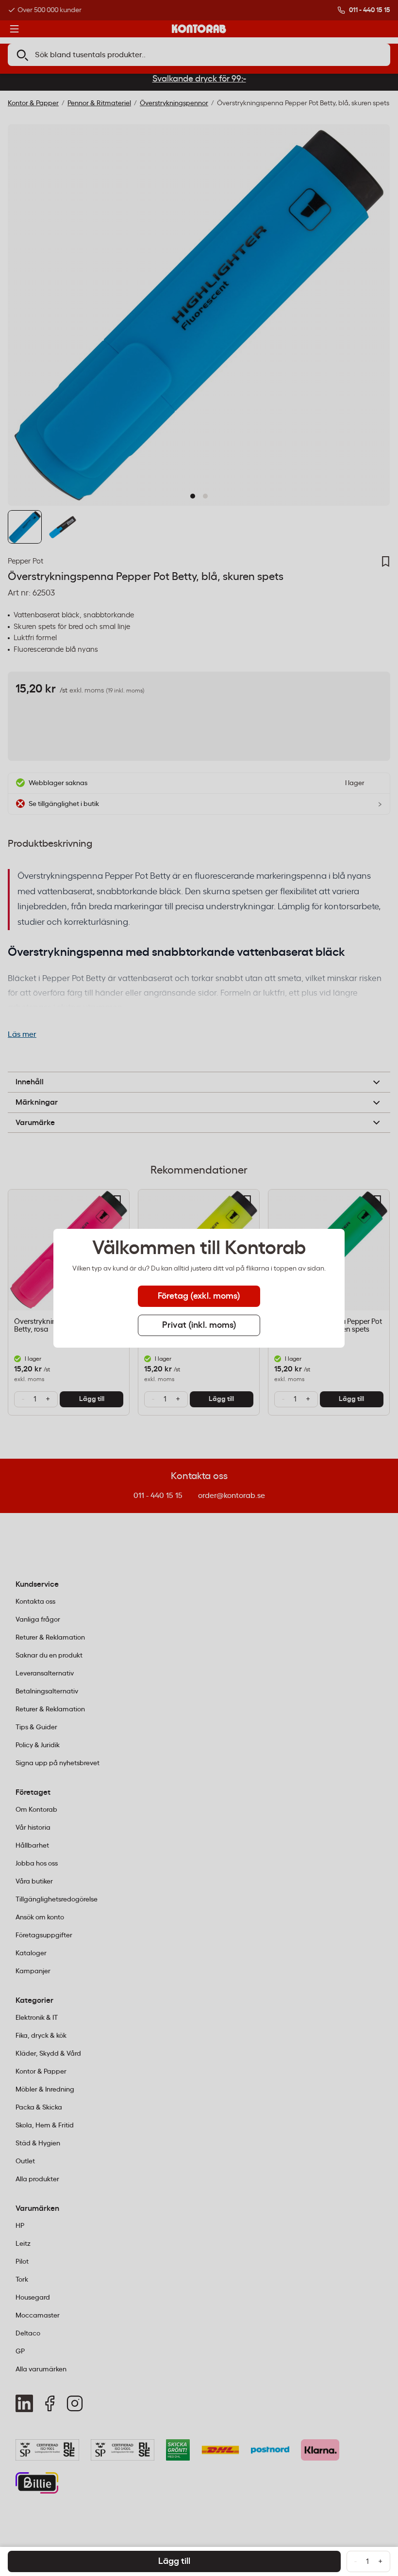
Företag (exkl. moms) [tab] (199, 1296)
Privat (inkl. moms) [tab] (199, 1325)
